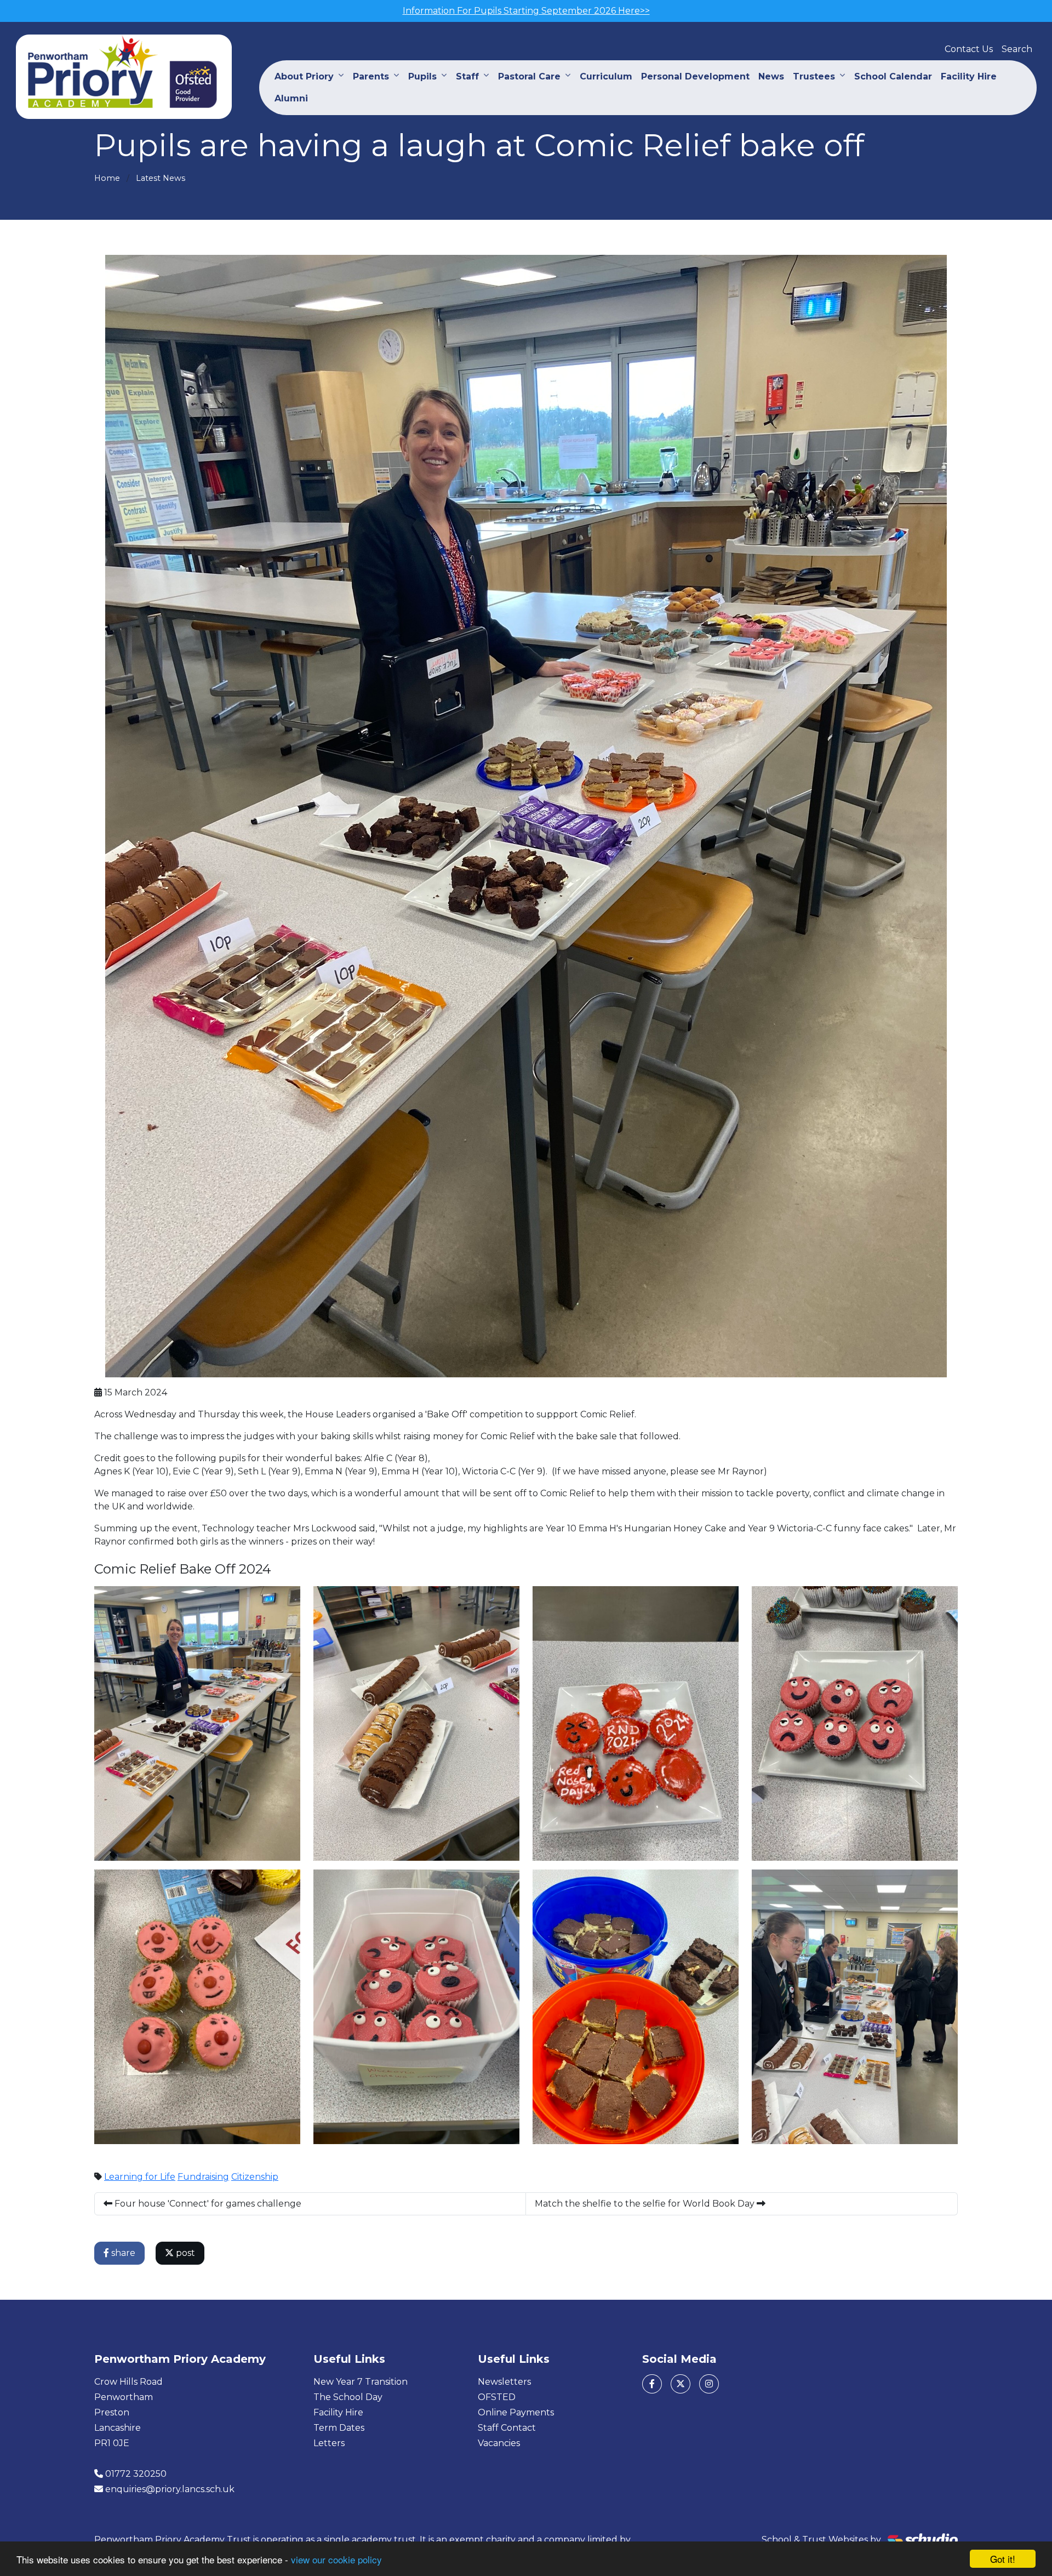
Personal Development (695, 76)
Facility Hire (969, 76)
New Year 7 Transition (361, 2382)
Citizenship (255, 2177)
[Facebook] (652, 2384)
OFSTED (497, 2397)
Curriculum (606, 76)
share (122, 2253)
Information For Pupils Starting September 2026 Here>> (526, 11)
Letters (329, 2443)
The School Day (348, 2397)
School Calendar (893, 76)
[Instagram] (709, 2384)
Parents (371, 76)
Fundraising (203, 2177)
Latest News (161, 178)
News (771, 76)
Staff (467, 76)
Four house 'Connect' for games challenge (207, 2204)
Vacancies (499, 2443)
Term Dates (339, 2428)
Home (107, 178)
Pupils (422, 76)
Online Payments (516, 2412)
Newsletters (504, 2382)
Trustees (814, 76)
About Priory (304, 76)
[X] (681, 2384)
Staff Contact (507, 2428)
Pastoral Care (529, 76)
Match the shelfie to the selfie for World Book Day (646, 2204)
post (184, 2253)
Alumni (291, 98)
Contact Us (969, 49)
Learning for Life (140, 2177)
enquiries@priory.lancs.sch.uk (170, 2489)
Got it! (1003, 2559)
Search (1017, 49)
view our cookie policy (336, 2559)
